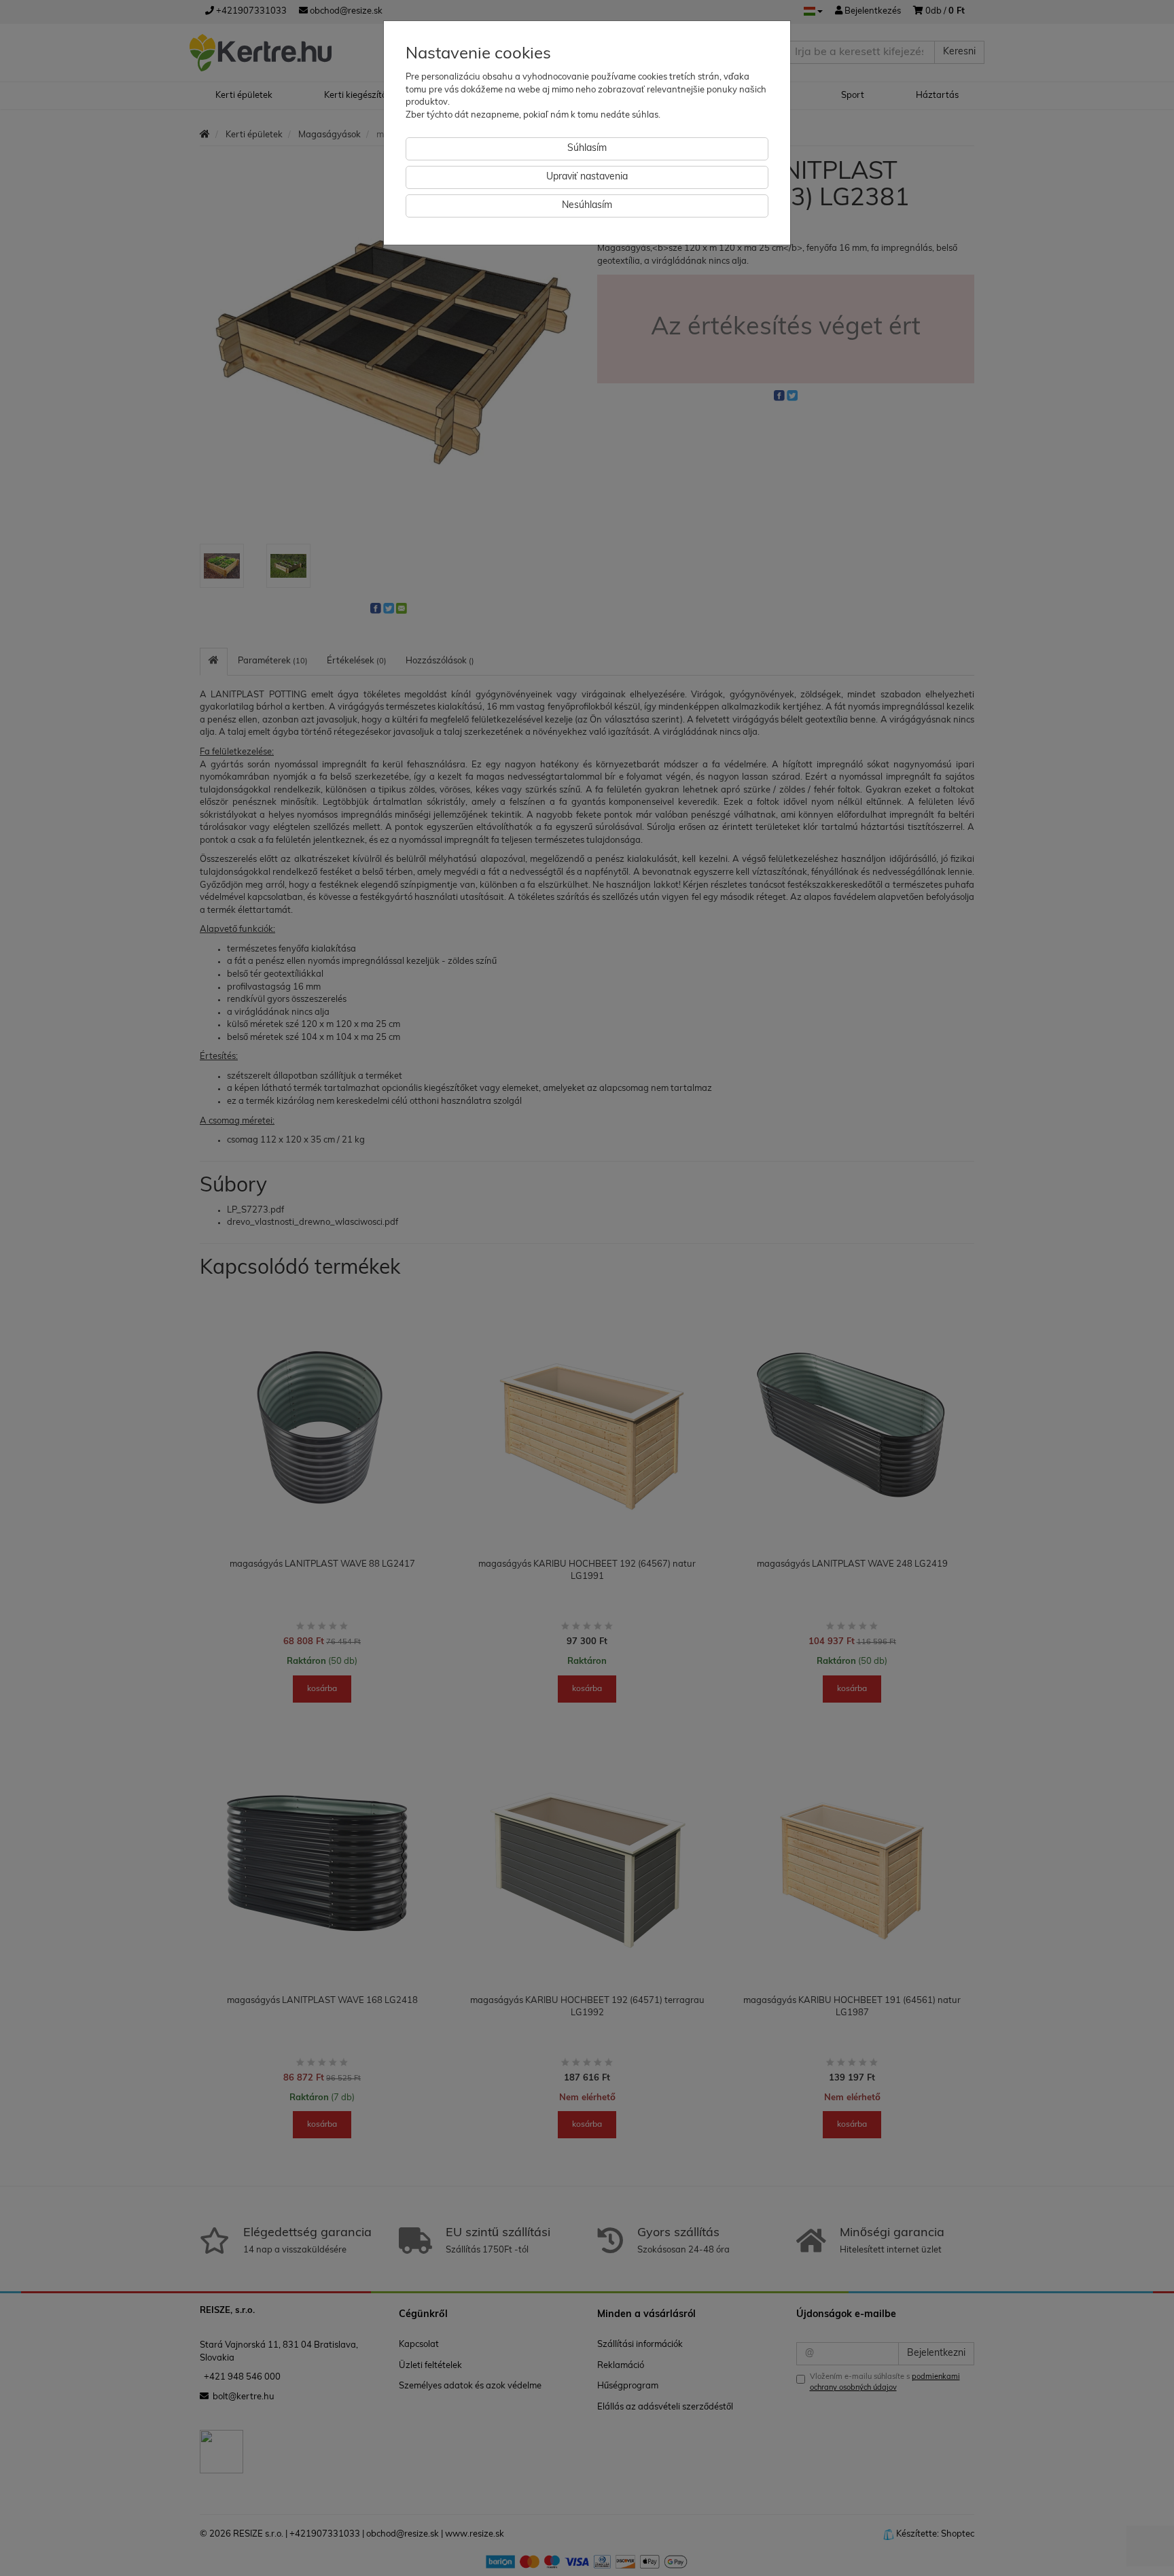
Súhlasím (587, 149)
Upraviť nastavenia (587, 177)
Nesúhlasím (587, 206)
